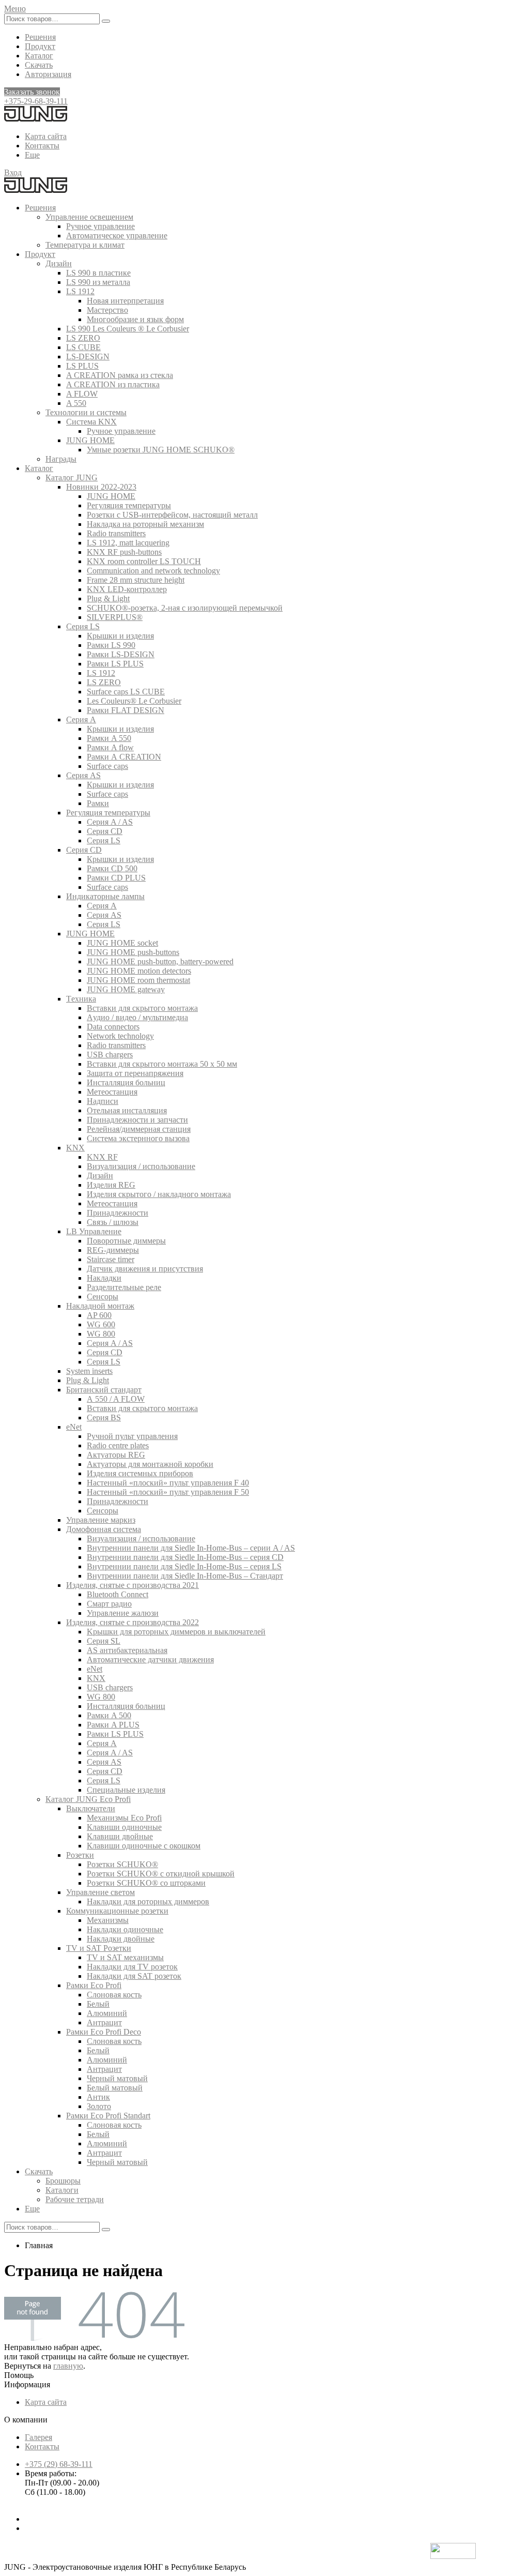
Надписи (103, 1101)
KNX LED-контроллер (127, 589)
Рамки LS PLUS (115, 664)
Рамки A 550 (109, 738)
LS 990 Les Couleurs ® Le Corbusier (128, 329)
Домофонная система (104, 1529)
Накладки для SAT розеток (134, 1976)
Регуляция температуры (129, 505)
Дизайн (59, 263)
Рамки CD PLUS (116, 878)
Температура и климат (85, 245)
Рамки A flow (110, 747)
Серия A (81, 719)
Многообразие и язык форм (135, 319)
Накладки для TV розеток (132, 1967)
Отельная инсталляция (127, 1110)
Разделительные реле (124, 1287)
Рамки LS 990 (111, 645)
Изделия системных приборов (140, 1473)
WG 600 (101, 1324)
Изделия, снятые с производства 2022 (133, 1622)
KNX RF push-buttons (124, 552)
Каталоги (62, 2190)
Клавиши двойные (120, 1836)
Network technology (120, 1036)
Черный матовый (117, 2078)
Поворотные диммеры (126, 1241)
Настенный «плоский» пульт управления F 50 (168, 1492)
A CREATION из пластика (113, 384)
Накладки (104, 1278)
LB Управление (94, 1231)
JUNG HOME (90, 440)
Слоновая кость (114, 1995)
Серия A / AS (110, 822)
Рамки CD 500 (112, 868)
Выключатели (91, 1808)
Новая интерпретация (125, 301)
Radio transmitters (116, 533)
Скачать (39, 65)
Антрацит (104, 2022)
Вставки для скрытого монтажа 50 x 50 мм (162, 1064)
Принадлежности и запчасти (137, 1120)
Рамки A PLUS (113, 1725)
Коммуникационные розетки (117, 1911)
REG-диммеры (113, 1250)
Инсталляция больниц (126, 1082)
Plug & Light (108, 598)
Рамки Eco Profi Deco (104, 2032)
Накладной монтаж (100, 1306)
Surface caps (107, 766)
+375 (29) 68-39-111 (59, 2464)
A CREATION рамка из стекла (120, 375)
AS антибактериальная (127, 1650)
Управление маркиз (101, 1520)
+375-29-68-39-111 (36, 101)
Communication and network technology (153, 571)
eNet (74, 1427)
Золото (99, 2106)
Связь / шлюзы (113, 1222)
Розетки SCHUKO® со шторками (146, 1883)
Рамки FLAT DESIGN (126, 710)
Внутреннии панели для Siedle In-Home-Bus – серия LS (184, 1566)
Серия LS (83, 626)
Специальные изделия (126, 1790)
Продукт (40, 46)
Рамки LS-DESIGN (121, 654)
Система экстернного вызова (138, 1138)
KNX (75, 1148)
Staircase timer (111, 1259)
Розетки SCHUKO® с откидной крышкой (161, 1874)
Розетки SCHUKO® (122, 1864)
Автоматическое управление (117, 236)
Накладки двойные (121, 1939)
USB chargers (110, 1055)
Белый (98, 2004)
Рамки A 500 (109, 1715)
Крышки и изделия (120, 636)
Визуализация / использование (141, 1166)
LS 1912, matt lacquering (128, 543)
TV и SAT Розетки (99, 1948)
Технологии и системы (86, 412)
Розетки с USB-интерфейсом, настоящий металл (172, 515)
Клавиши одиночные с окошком (144, 1846)
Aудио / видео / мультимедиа (137, 1017)
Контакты (42, 146)
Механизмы (108, 1920)
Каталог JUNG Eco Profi (88, 1799)
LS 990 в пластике (98, 273)
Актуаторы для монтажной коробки (150, 1464)
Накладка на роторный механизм (145, 524)
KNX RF (102, 1157)
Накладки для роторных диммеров (148, 1901)
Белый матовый (115, 2088)
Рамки (98, 803)
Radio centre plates (118, 1445)
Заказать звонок (32, 92)
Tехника (81, 999)
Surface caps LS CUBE (126, 692)
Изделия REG (111, 1185)
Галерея (38, 2437)
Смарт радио (109, 1604)
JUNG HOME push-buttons (133, 952)
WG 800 (101, 1334)
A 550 (76, 403)
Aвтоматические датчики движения (150, 1660)
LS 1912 (80, 291)
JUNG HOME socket (122, 943)
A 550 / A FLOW (116, 1399)
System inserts (89, 1371)
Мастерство (107, 310)
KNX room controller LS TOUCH (144, 561)
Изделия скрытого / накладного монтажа (159, 1194)
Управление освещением (89, 217)
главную (68, 2366)
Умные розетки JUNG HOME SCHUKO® (161, 450)
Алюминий (107, 2013)
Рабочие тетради (75, 2199)
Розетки (80, 1855)
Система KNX (91, 422)
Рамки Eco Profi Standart (108, 2116)
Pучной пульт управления (132, 1436)
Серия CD (105, 831)
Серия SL (104, 1641)
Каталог (39, 56)
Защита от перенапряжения (135, 1073)
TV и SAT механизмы (125, 1957)
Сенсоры (103, 1297)
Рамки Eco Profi (94, 1985)
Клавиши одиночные (124, 1827)
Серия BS (104, 1418)
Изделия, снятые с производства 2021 (133, 1585)
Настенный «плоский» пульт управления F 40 (168, 1483)
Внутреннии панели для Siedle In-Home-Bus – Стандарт (185, 1576)
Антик (98, 2097)
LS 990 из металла (98, 282)
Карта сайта (46, 136)
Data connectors (113, 1027)
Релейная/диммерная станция (139, 1129)
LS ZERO (83, 338)
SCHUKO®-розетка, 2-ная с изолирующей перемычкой (185, 608)
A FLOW (82, 394)
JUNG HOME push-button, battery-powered (160, 961)
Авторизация (48, 74)
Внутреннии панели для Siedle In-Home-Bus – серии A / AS (191, 1548)
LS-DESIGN (88, 357)
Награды (61, 459)
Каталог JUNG (72, 478)
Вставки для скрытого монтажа (142, 1008)
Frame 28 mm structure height (136, 580)
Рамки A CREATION (124, 757)
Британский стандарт (104, 1390)
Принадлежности (118, 1213)
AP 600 (99, 1315)
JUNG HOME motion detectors (139, 971)
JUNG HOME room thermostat (138, 980)
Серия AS (83, 775)
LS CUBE (83, 347)
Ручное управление (100, 226)
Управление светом (100, 1892)
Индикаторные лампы (105, 896)
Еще (32, 155)
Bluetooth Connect (118, 1594)
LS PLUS (82, 366)
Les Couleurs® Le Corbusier (134, 701)
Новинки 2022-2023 (101, 487)
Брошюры (63, 2181)
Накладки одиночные (125, 1929)
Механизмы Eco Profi (124, 1818)
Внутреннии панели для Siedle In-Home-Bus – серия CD (185, 1557)
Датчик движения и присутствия (145, 1269)
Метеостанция (112, 1092)
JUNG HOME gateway (126, 989)
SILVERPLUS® (115, 617)
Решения (40, 37)
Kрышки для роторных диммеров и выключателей (176, 1632)
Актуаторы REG (116, 1455)
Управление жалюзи (123, 1613)
